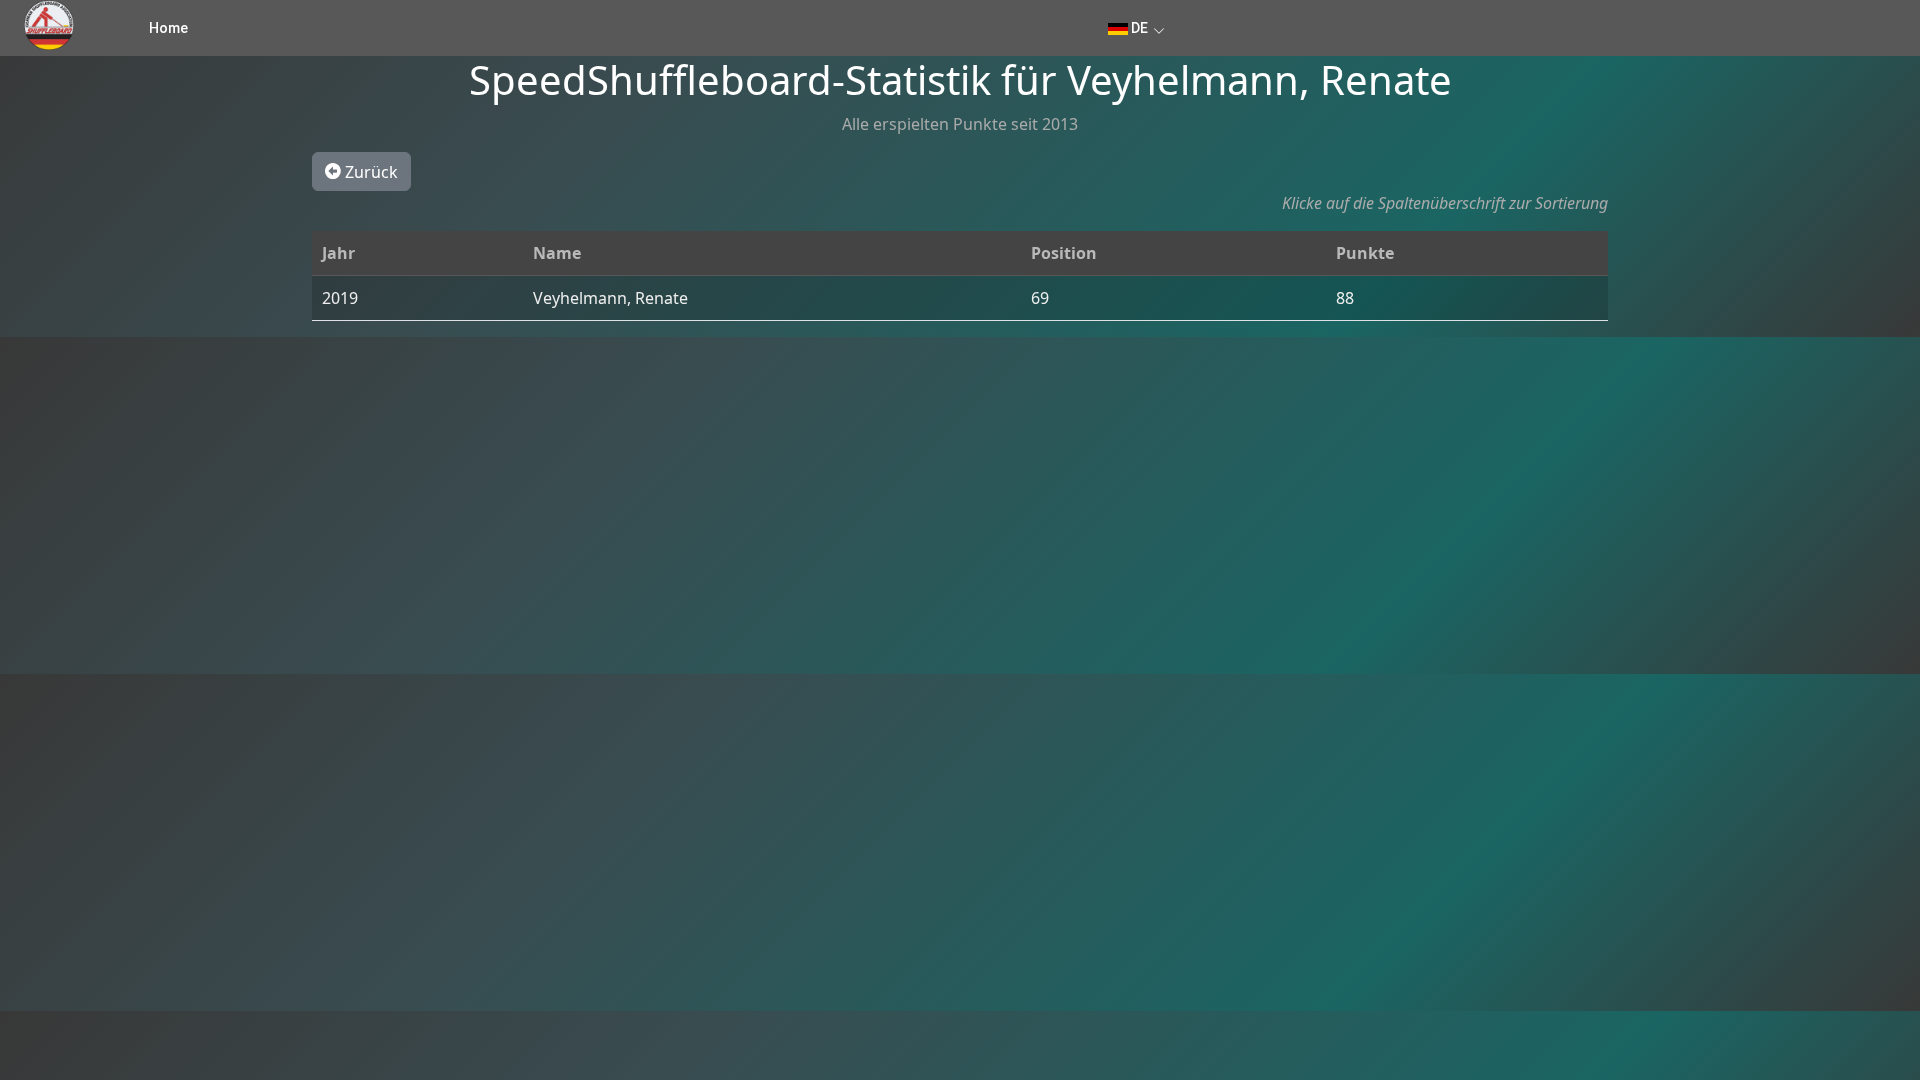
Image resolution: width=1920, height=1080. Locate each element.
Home (168, 28)
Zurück (369, 172)
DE (1138, 28)
